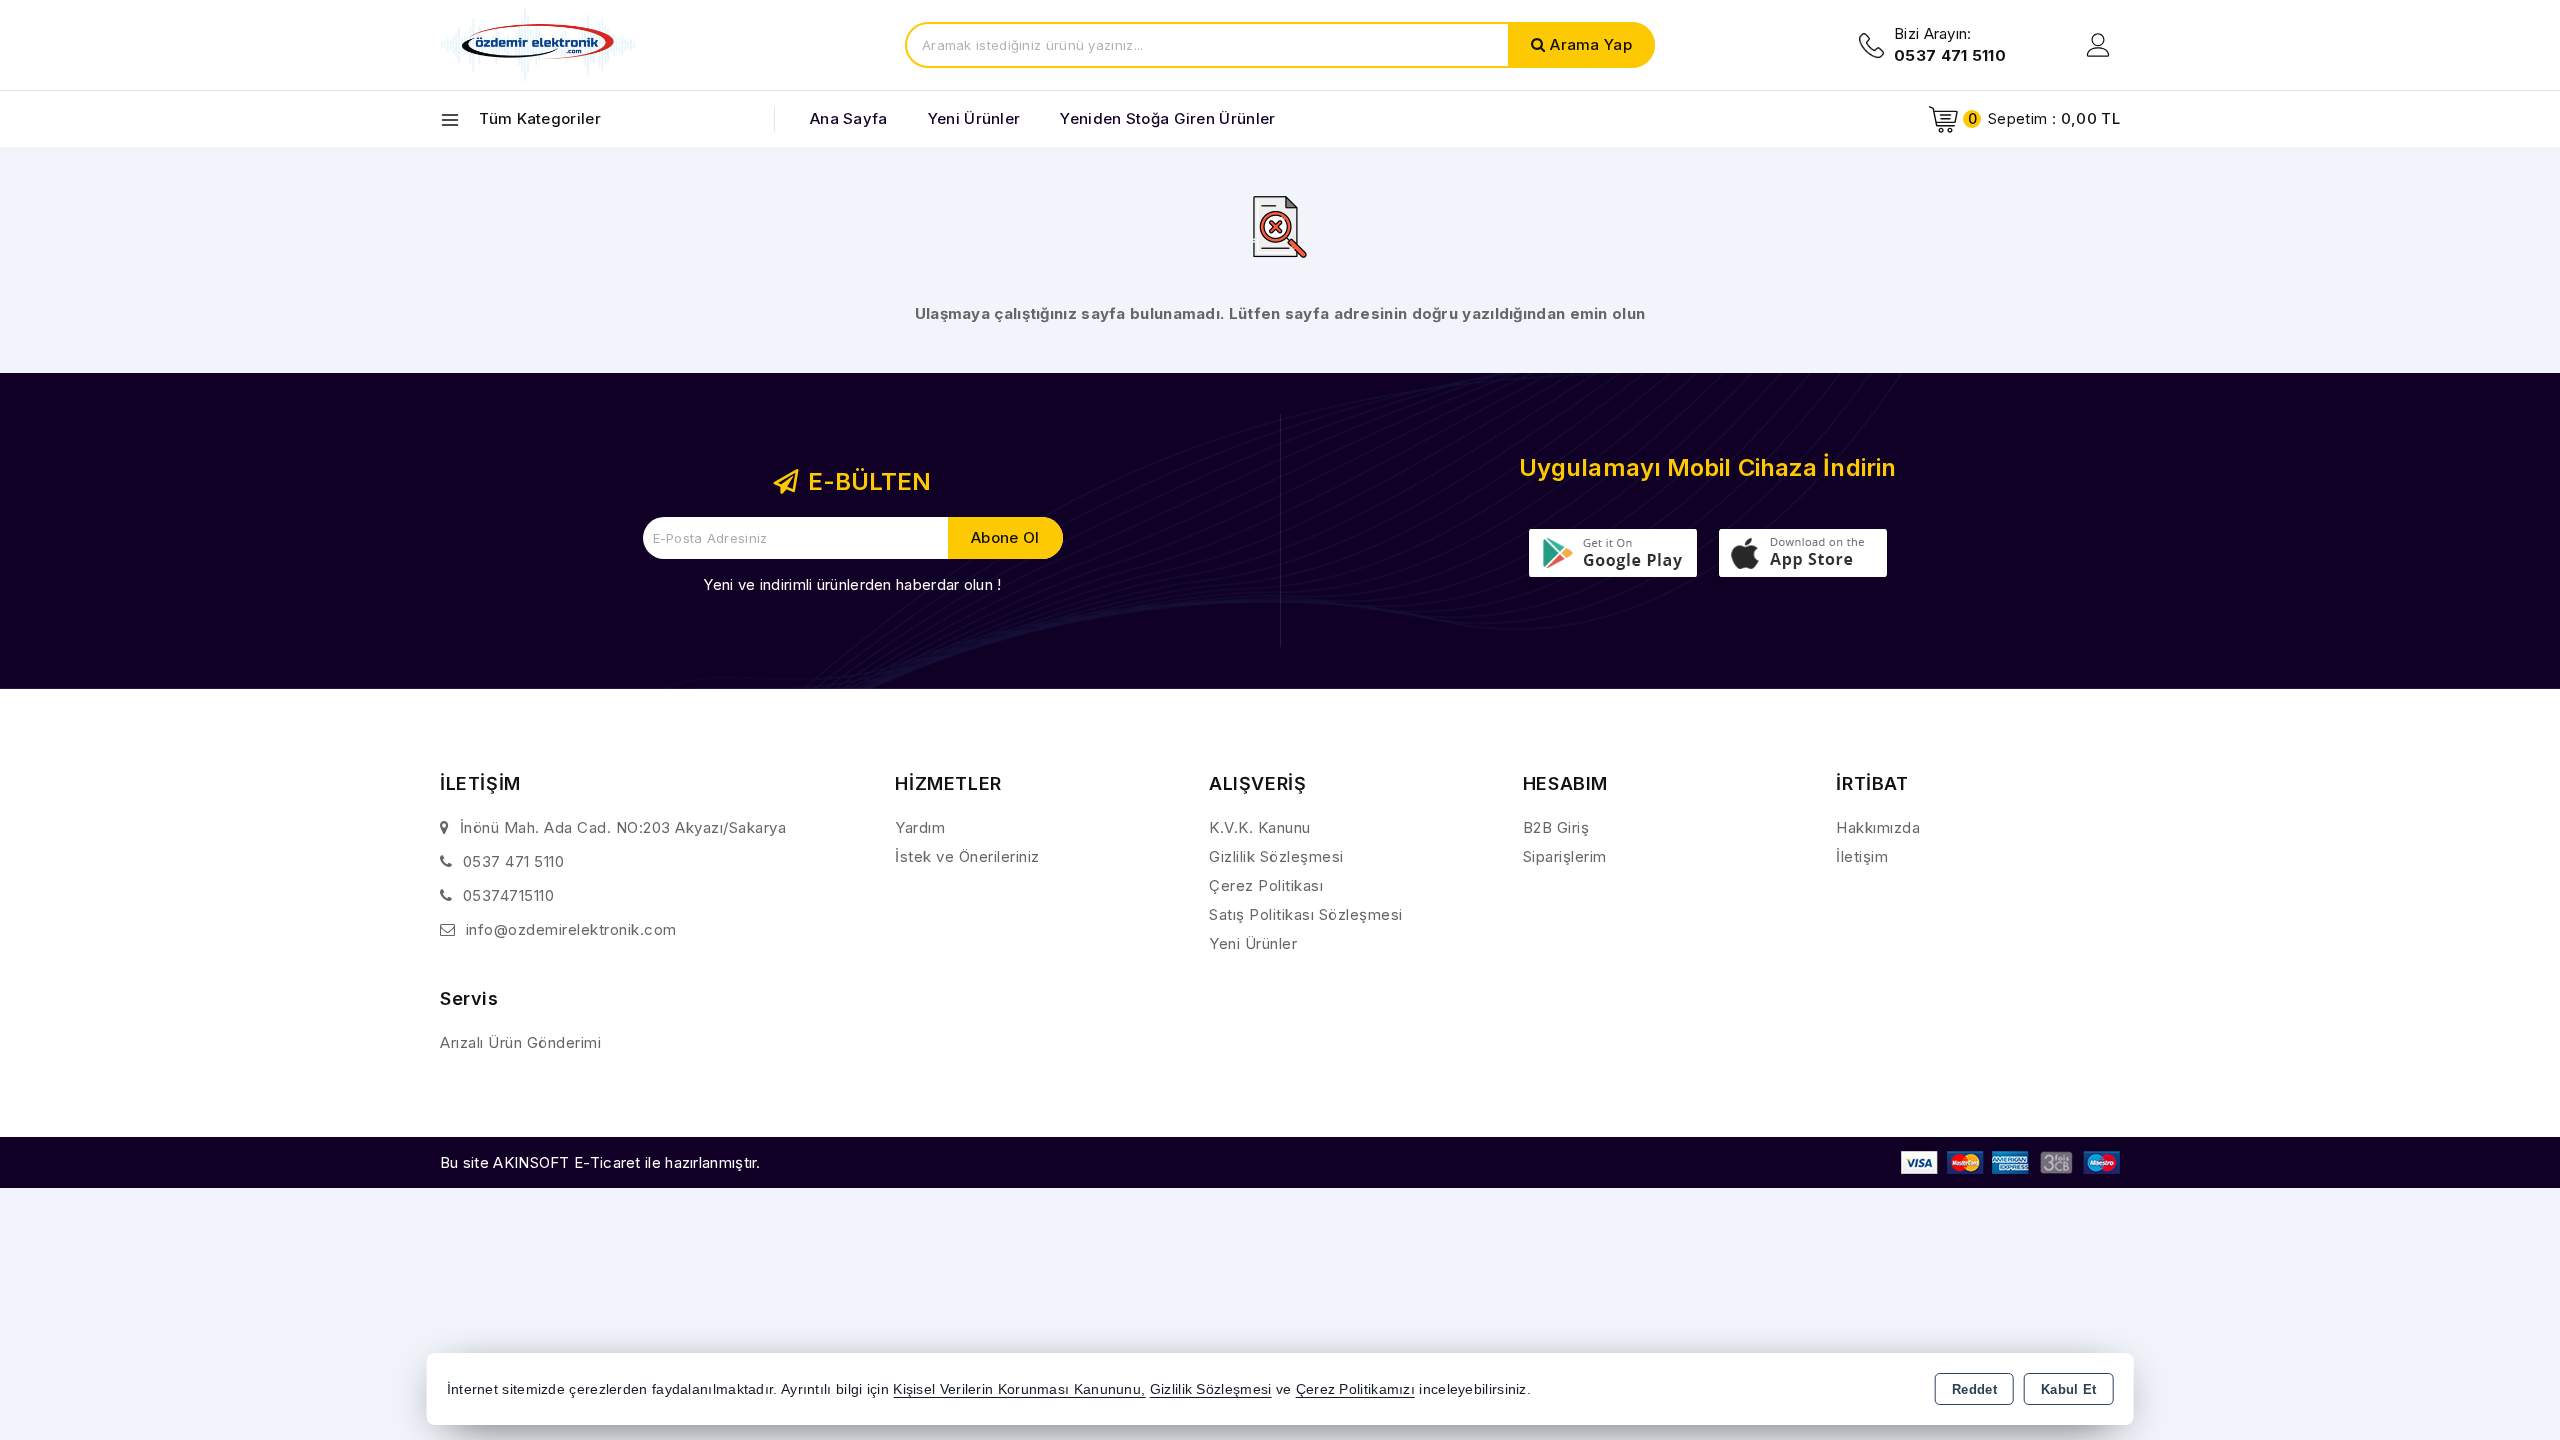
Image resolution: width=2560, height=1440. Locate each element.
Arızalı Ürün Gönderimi (520, 1042)
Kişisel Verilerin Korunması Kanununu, (1019, 1389)
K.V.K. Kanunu (1260, 827)
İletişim (1862, 856)
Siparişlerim (1565, 856)
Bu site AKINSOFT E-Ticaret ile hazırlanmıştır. (600, 1162)
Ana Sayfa (849, 118)
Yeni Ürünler (1253, 943)
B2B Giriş (1556, 827)
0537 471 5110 (514, 861)
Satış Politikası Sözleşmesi (1306, 914)
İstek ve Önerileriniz (967, 856)
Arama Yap (1591, 44)
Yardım (920, 827)
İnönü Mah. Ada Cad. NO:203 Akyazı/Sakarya (623, 827)
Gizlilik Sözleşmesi (1276, 856)
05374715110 (509, 895)
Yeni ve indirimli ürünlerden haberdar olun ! (852, 584)
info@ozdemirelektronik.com (571, 929)
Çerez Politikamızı (1355, 1389)
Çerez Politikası (1266, 885)
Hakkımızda (1878, 827)
